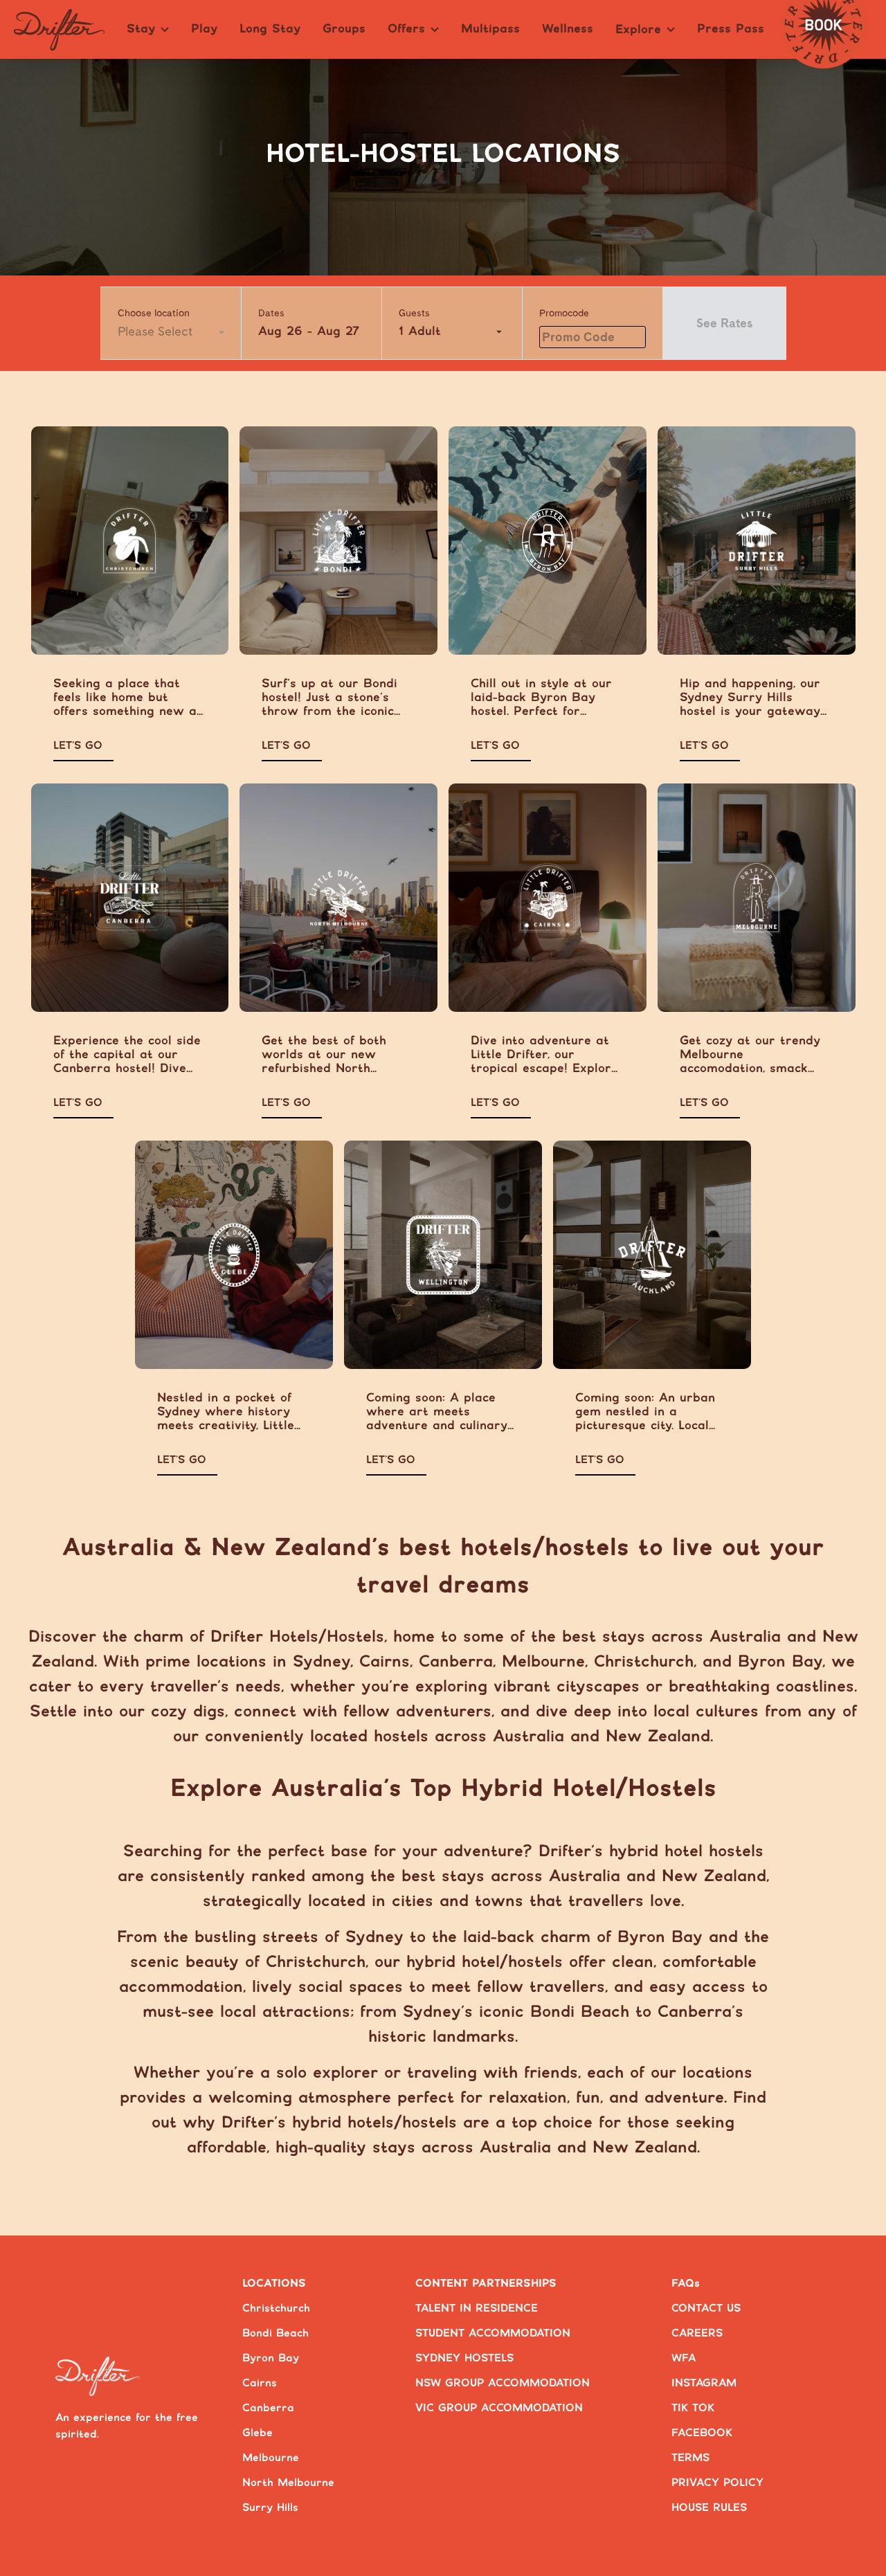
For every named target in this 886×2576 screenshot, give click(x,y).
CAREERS (697, 2333)
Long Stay (270, 29)
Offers (406, 29)
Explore (638, 30)
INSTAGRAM (704, 2383)
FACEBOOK (702, 2433)
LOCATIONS (274, 2284)
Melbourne (271, 2458)
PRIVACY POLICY (717, 2483)
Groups (344, 29)
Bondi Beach (275, 2333)
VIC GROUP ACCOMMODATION (499, 2408)
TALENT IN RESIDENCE (477, 2309)
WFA (684, 2358)
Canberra (268, 2408)
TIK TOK (693, 2408)
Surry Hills (270, 2508)
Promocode (564, 313)
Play (204, 29)
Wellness (568, 29)
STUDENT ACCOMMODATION (493, 2333)
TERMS (690, 2458)
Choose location (154, 313)
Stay (141, 29)
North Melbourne (288, 2483)
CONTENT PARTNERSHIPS (486, 2284)
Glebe (257, 2433)
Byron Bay (271, 2358)
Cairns (260, 2383)
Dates (271, 313)
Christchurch (276, 2309)
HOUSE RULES (709, 2508)
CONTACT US (706, 2309)
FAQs (686, 2284)
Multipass (490, 29)
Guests (414, 313)
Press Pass (731, 29)
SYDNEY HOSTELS (464, 2358)
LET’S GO (78, 746)
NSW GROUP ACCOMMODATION (503, 2383)
